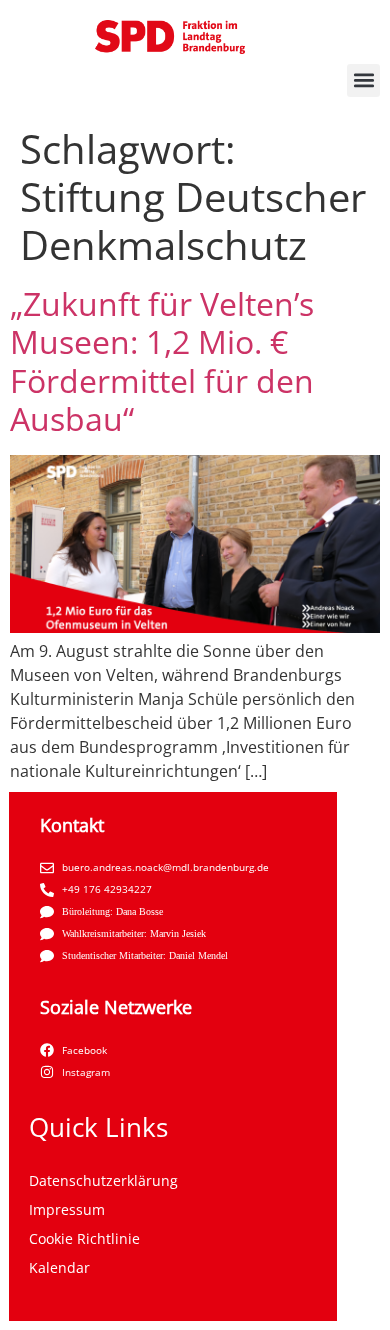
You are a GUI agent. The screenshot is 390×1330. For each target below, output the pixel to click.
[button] (363, 80)
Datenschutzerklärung (103, 1180)
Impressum (67, 1209)
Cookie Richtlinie (84, 1238)
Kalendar (59, 1267)
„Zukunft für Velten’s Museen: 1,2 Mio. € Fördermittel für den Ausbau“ (162, 361)
